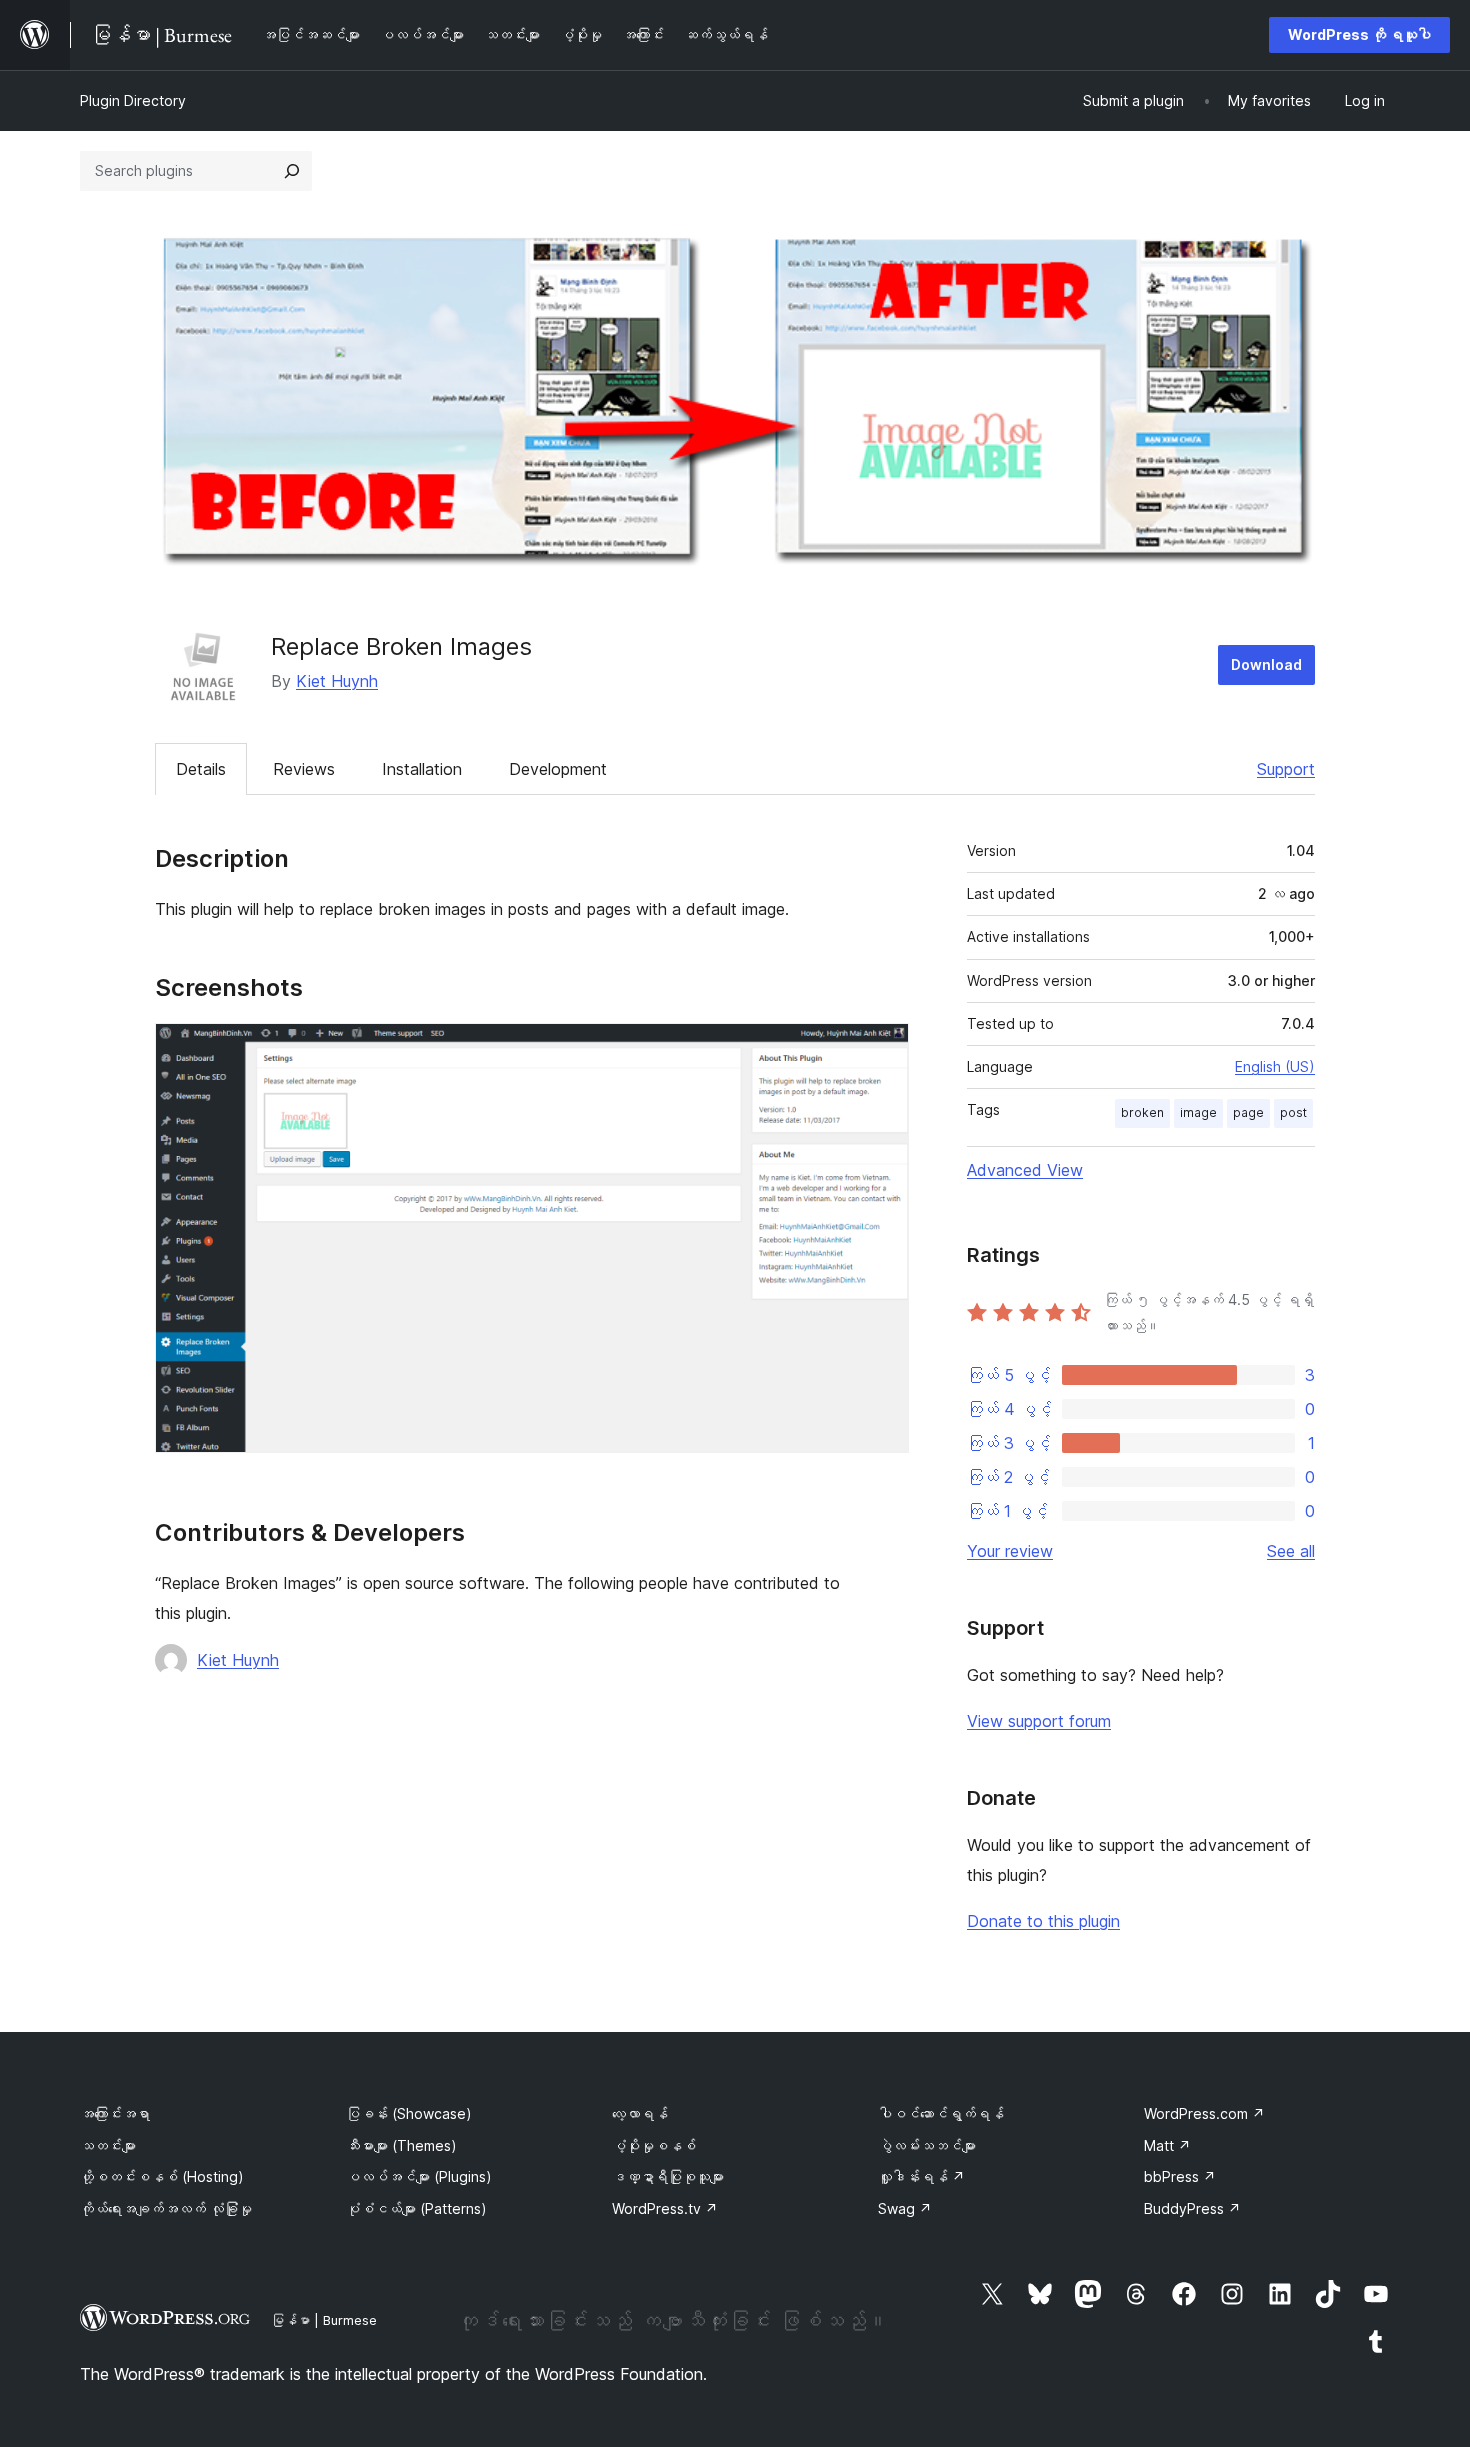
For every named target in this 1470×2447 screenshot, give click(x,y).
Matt (1167, 2145)
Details (201, 769)
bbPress (1180, 2176)
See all (1291, 1551)
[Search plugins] (292, 171)
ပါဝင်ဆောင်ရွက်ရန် (941, 2113)
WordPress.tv (665, 2208)
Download (1266, 664)
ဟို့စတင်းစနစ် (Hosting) (162, 2176)
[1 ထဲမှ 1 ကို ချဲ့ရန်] (882, 1050)
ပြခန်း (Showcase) (409, 2113)
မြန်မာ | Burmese (324, 2320)
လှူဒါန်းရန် (921, 2176)
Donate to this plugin (1043, 1921)
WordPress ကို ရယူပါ (1359, 34)
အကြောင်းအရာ (115, 2113)
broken (1142, 1112)
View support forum (1039, 1721)
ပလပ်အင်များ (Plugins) (419, 2176)
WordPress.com (1204, 2113)
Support (1286, 769)
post (1293, 1112)
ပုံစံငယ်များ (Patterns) (416, 2208)
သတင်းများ (108, 2145)
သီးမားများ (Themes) (401, 2145)
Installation (422, 769)
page (1248, 1112)
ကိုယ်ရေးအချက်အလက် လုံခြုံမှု (166, 2208)
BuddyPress (1192, 2208)
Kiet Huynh (337, 681)
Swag (905, 2208)
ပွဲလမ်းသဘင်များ (927, 2145)
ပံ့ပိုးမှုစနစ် (654, 2145)
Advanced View (1025, 1170)
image (1198, 1112)
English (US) (1275, 1066)
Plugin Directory (133, 100)
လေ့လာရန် (640, 2113)
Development (558, 769)
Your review (1010, 1551)
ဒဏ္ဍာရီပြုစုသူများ (668, 2176)
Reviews (304, 769)
